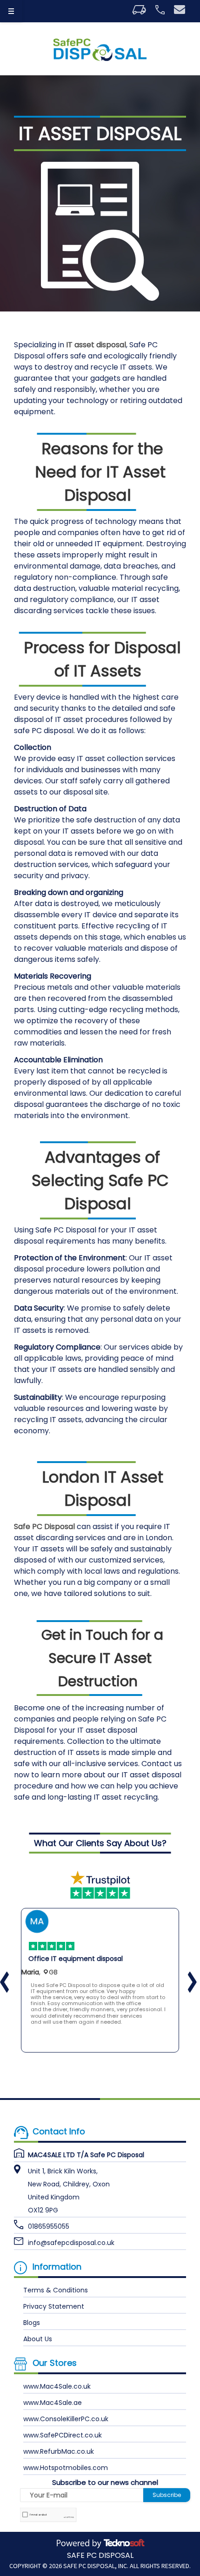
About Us (38, 2338)
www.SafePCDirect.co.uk (63, 2435)
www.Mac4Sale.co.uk (57, 2386)
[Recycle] (100, 50)
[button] (184, 1973)
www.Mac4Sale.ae (53, 2402)
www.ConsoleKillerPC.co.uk (66, 2418)
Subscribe (167, 2494)
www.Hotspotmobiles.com (66, 2467)
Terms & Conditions (56, 2290)
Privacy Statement (54, 2306)
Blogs (32, 2322)
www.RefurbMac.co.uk (59, 2451)
